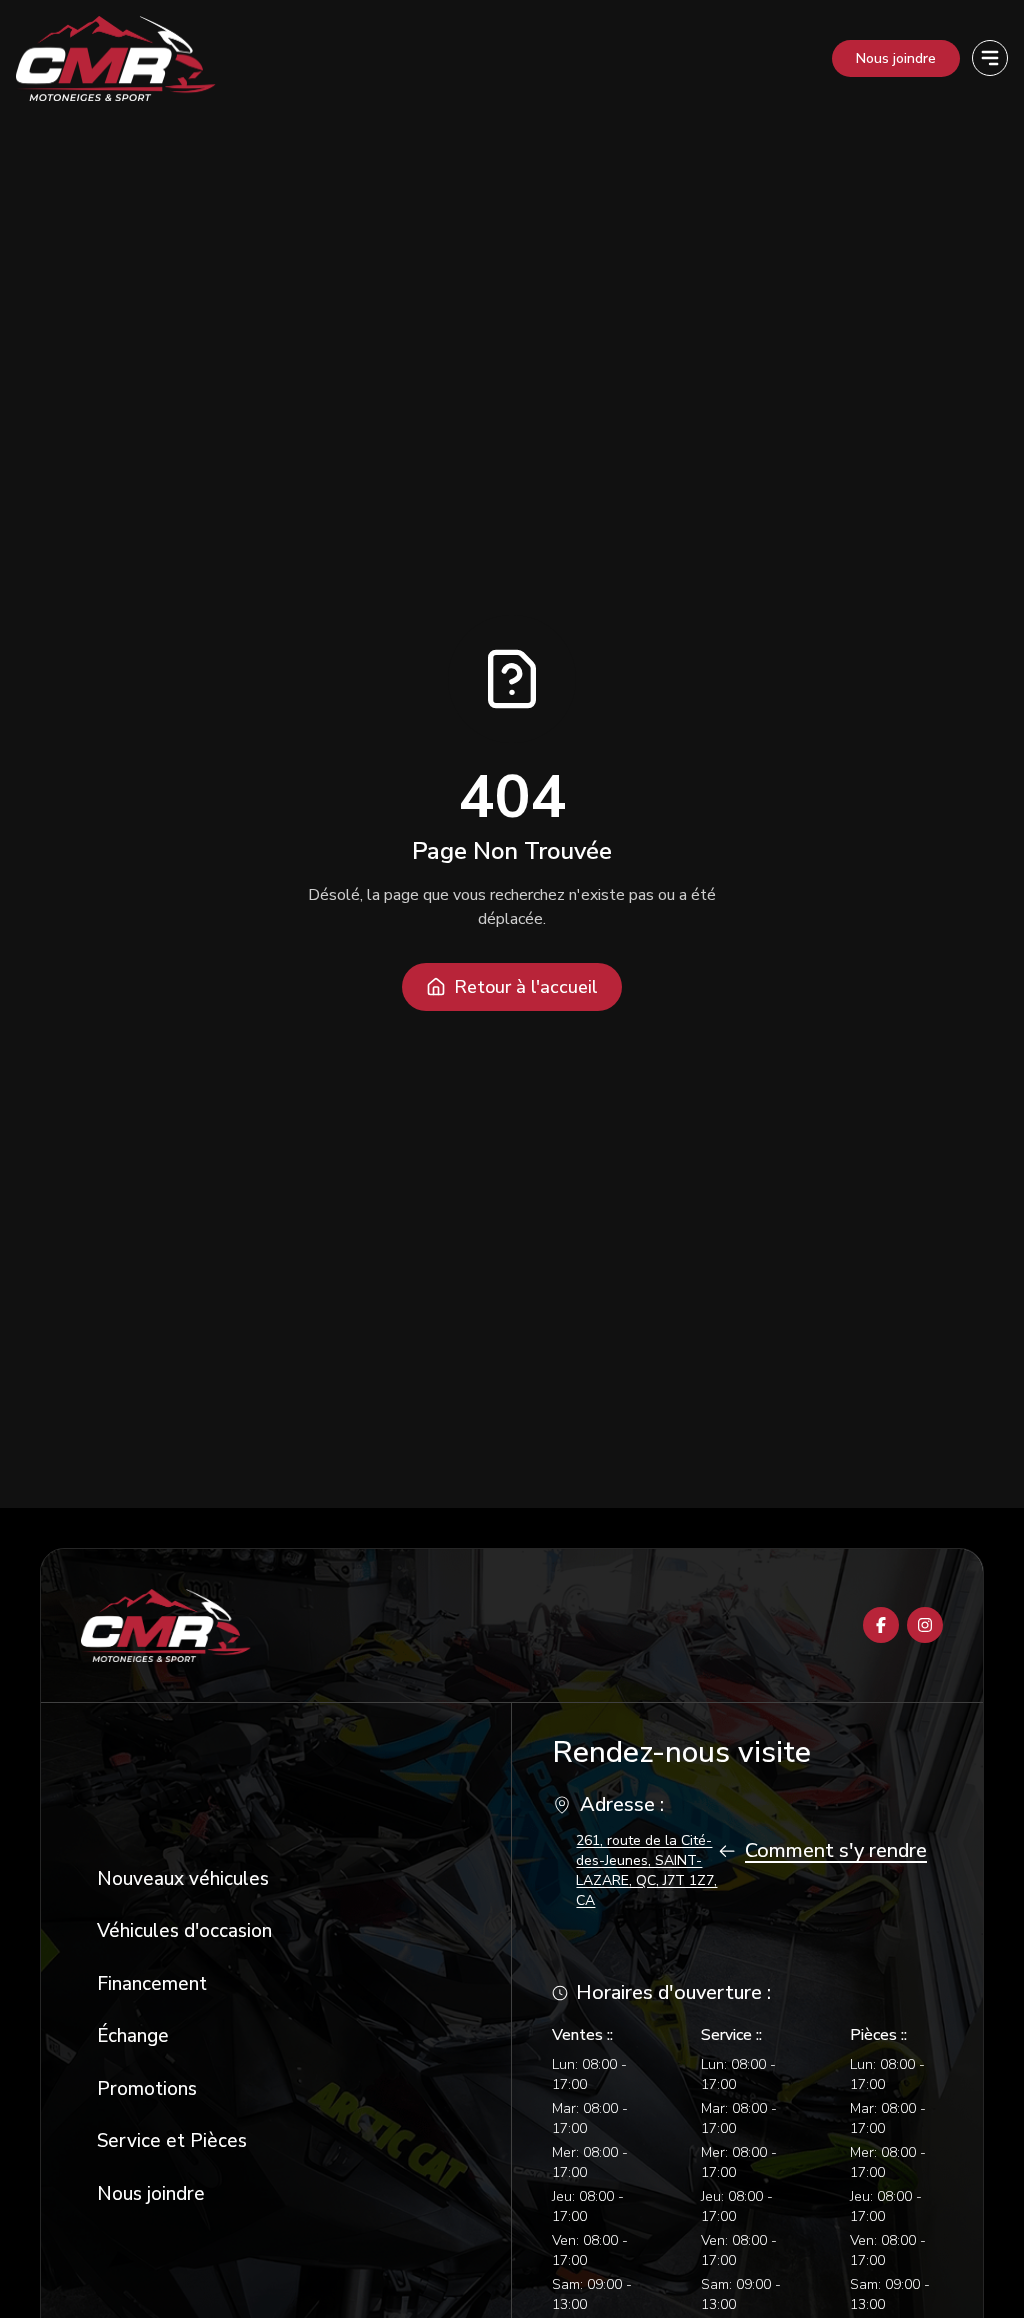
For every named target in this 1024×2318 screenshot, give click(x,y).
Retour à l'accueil (526, 987)
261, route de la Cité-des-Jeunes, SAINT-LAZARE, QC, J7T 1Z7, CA (646, 1870)
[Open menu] (990, 58)
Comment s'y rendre (836, 1850)
